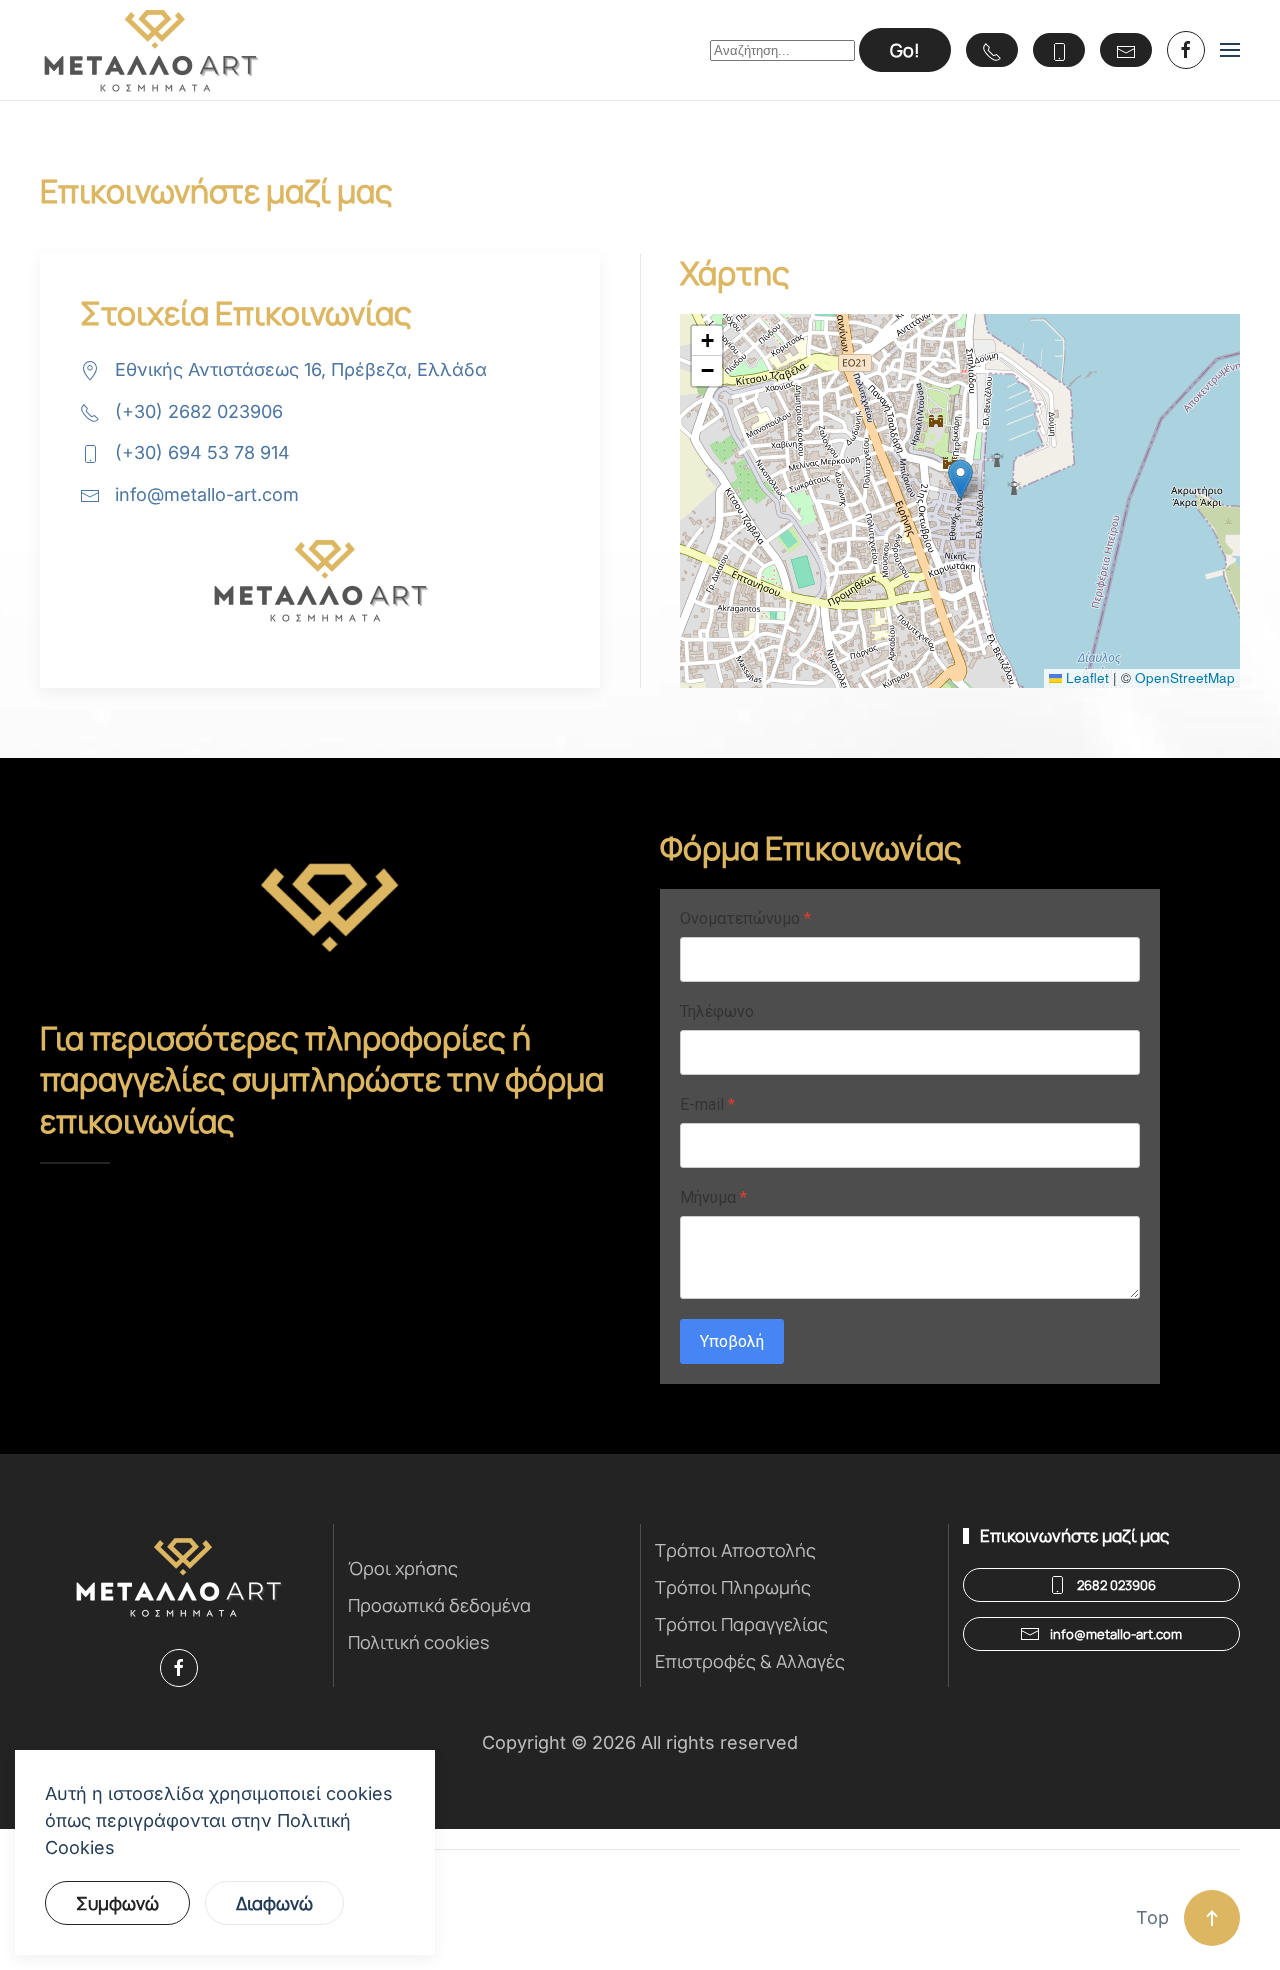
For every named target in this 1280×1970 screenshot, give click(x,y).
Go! (905, 50)
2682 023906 (1116, 1585)
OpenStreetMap (1185, 677)
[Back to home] (150, 50)
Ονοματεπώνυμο (745, 918)
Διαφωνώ (274, 1903)
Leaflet (1085, 677)
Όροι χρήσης (403, 1568)
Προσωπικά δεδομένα (439, 1605)
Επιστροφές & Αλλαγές (750, 1661)
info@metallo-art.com (207, 494)
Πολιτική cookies (418, 1642)
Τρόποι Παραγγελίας (741, 1624)
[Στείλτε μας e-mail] (1126, 50)
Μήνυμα (713, 1197)
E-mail (707, 1104)
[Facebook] (179, 1668)
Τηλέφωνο (717, 1011)
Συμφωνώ (117, 1903)
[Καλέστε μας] (992, 50)
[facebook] (1186, 50)
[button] (1230, 50)
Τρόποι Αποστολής (735, 1550)
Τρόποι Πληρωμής (733, 1587)
